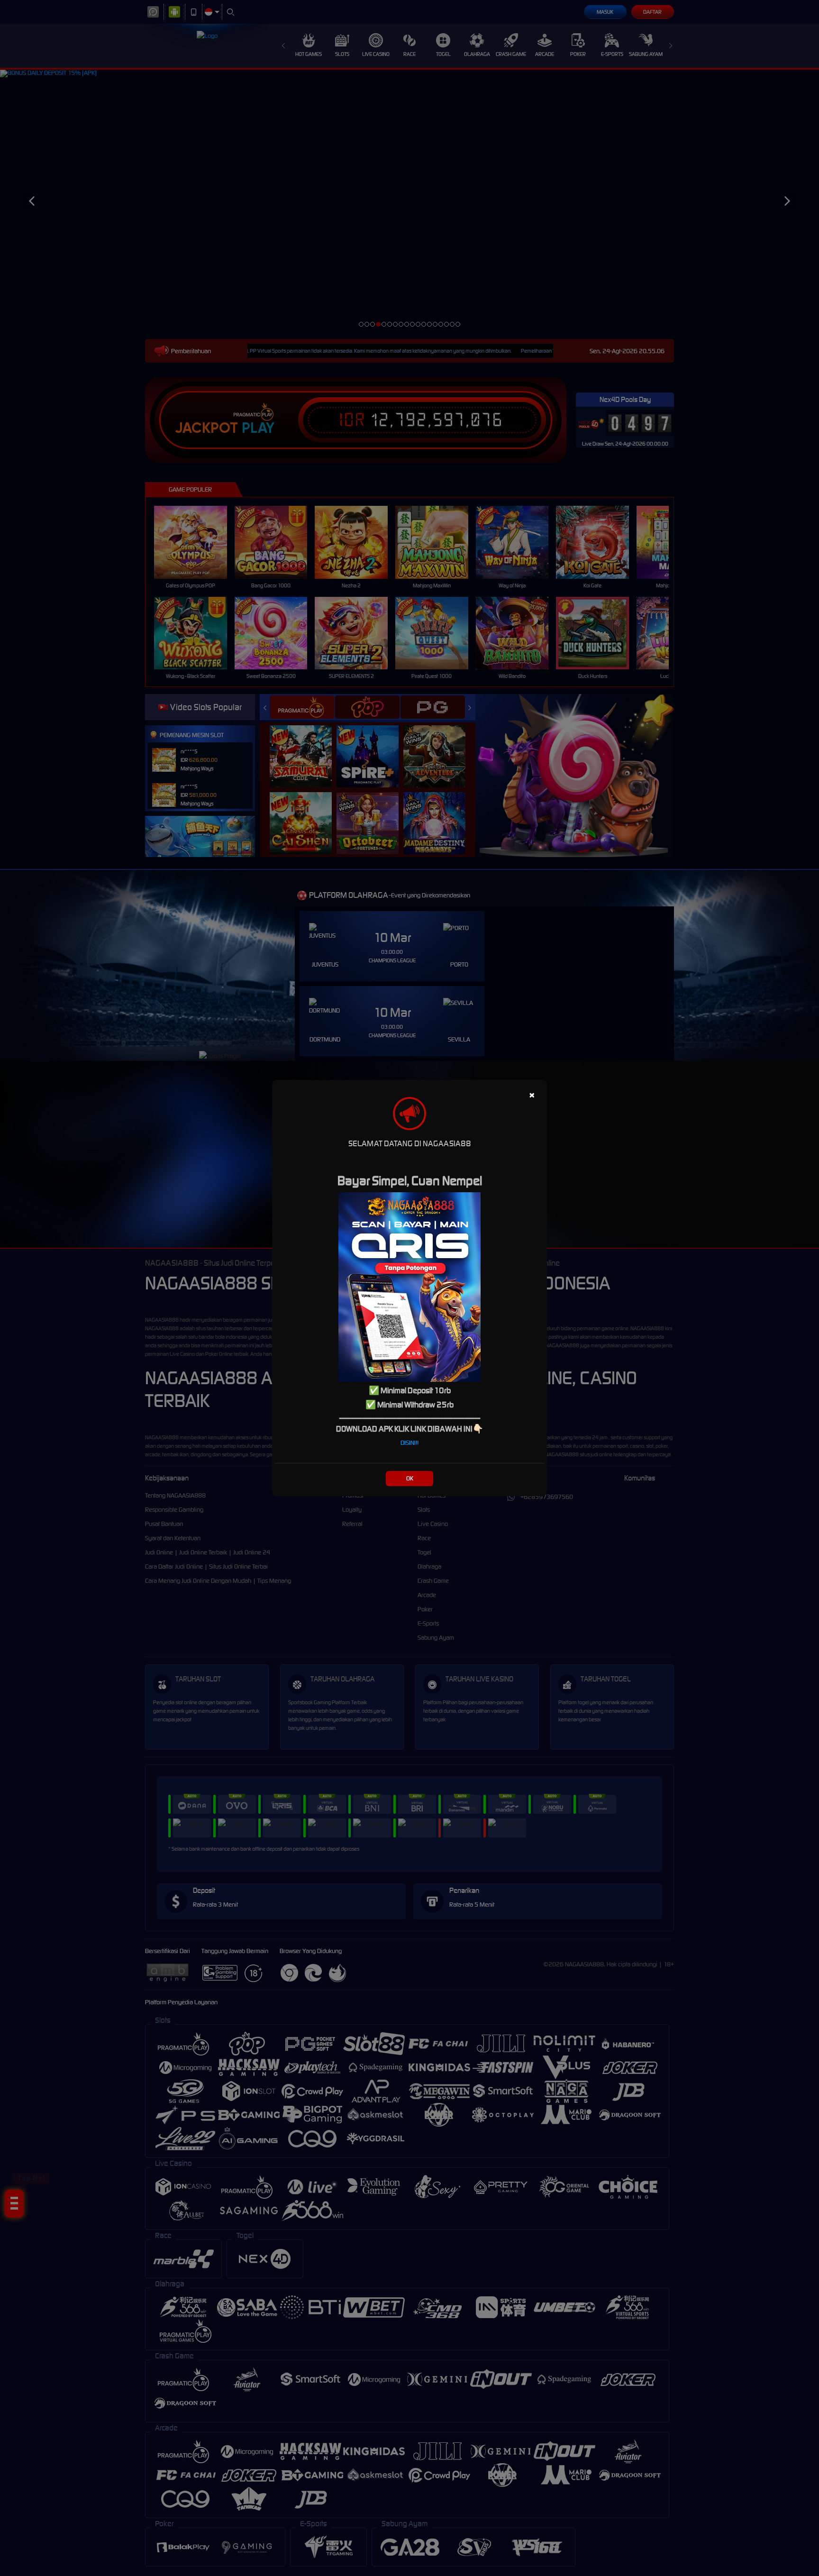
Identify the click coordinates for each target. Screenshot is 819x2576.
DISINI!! (409, 1443)
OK (410, 1478)
